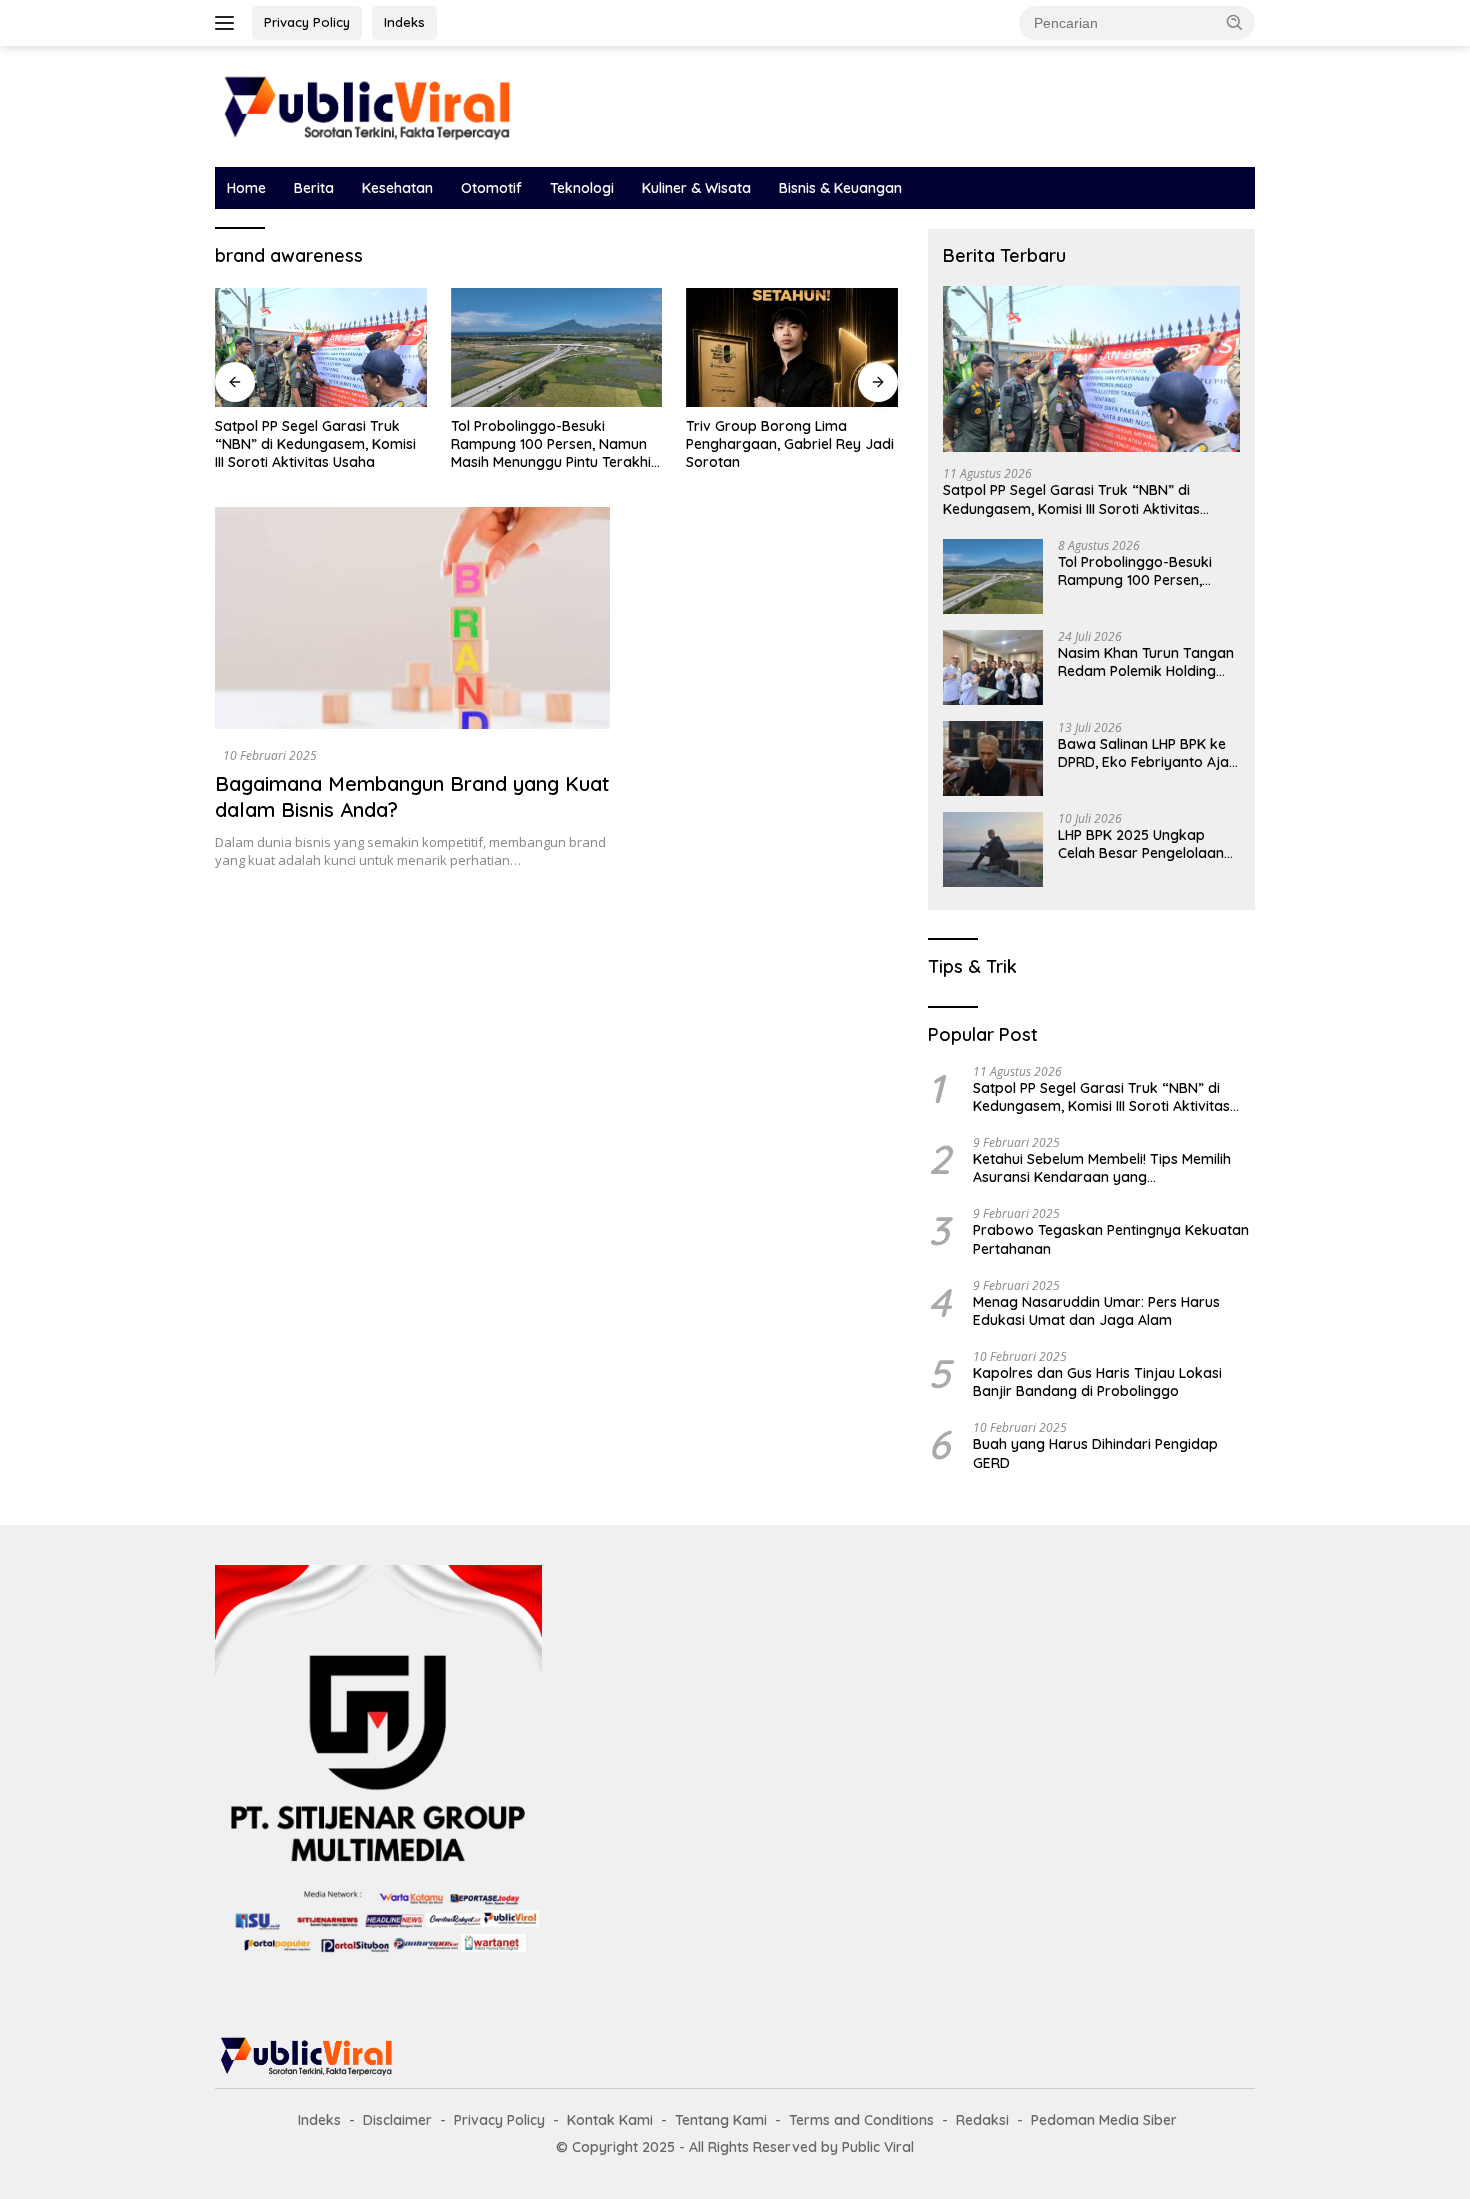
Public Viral (878, 2147)
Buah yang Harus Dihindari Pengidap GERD (1095, 1453)
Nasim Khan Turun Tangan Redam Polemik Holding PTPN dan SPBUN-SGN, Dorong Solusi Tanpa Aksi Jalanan (1146, 662)
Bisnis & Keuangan (840, 188)
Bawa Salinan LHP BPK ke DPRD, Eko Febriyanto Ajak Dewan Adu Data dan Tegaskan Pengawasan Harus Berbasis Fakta (1147, 753)
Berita (314, 188)
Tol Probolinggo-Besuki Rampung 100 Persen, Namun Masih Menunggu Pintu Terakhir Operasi (554, 444)
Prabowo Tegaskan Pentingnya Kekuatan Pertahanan (1111, 1239)
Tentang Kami (721, 2120)
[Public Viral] (365, 104)
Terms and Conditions (861, 2120)
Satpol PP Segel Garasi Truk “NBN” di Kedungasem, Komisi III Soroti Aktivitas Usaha (315, 444)
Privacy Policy (307, 22)
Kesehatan (397, 188)
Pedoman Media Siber (1104, 2120)
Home (246, 188)
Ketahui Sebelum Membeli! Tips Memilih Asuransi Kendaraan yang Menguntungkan (1102, 1168)
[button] (1235, 22)
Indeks (404, 22)
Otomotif (491, 188)
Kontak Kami (610, 2120)
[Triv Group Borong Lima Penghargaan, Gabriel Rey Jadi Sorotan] (792, 347)
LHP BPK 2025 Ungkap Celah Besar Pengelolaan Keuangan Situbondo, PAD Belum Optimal (1144, 844)
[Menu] (228, 23)
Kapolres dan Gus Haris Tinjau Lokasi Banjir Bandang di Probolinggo (1097, 1382)
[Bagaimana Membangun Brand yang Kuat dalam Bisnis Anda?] (412, 618)
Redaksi (982, 2120)
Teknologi (582, 188)
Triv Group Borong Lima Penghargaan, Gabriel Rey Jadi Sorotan (790, 444)
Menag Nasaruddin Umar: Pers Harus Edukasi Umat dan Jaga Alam (1096, 1311)
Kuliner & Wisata (696, 188)
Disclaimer (397, 2120)
